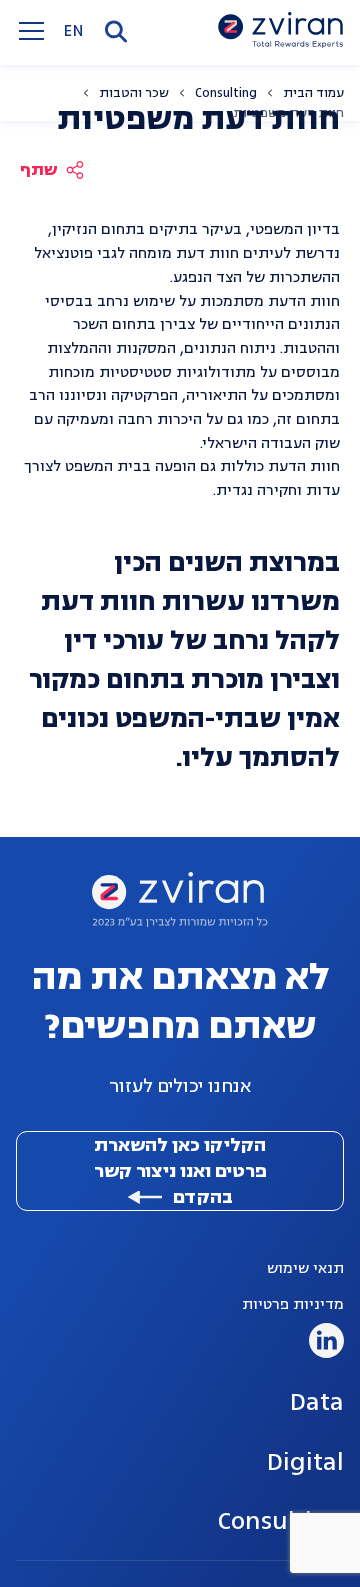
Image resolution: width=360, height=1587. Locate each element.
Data (316, 1401)
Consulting (226, 93)
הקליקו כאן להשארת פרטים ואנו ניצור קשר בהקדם (180, 1171)
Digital (305, 1461)
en (73, 31)
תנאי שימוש (305, 1268)
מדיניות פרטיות (293, 1304)
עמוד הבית (313, 93)
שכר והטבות (134, 93)
